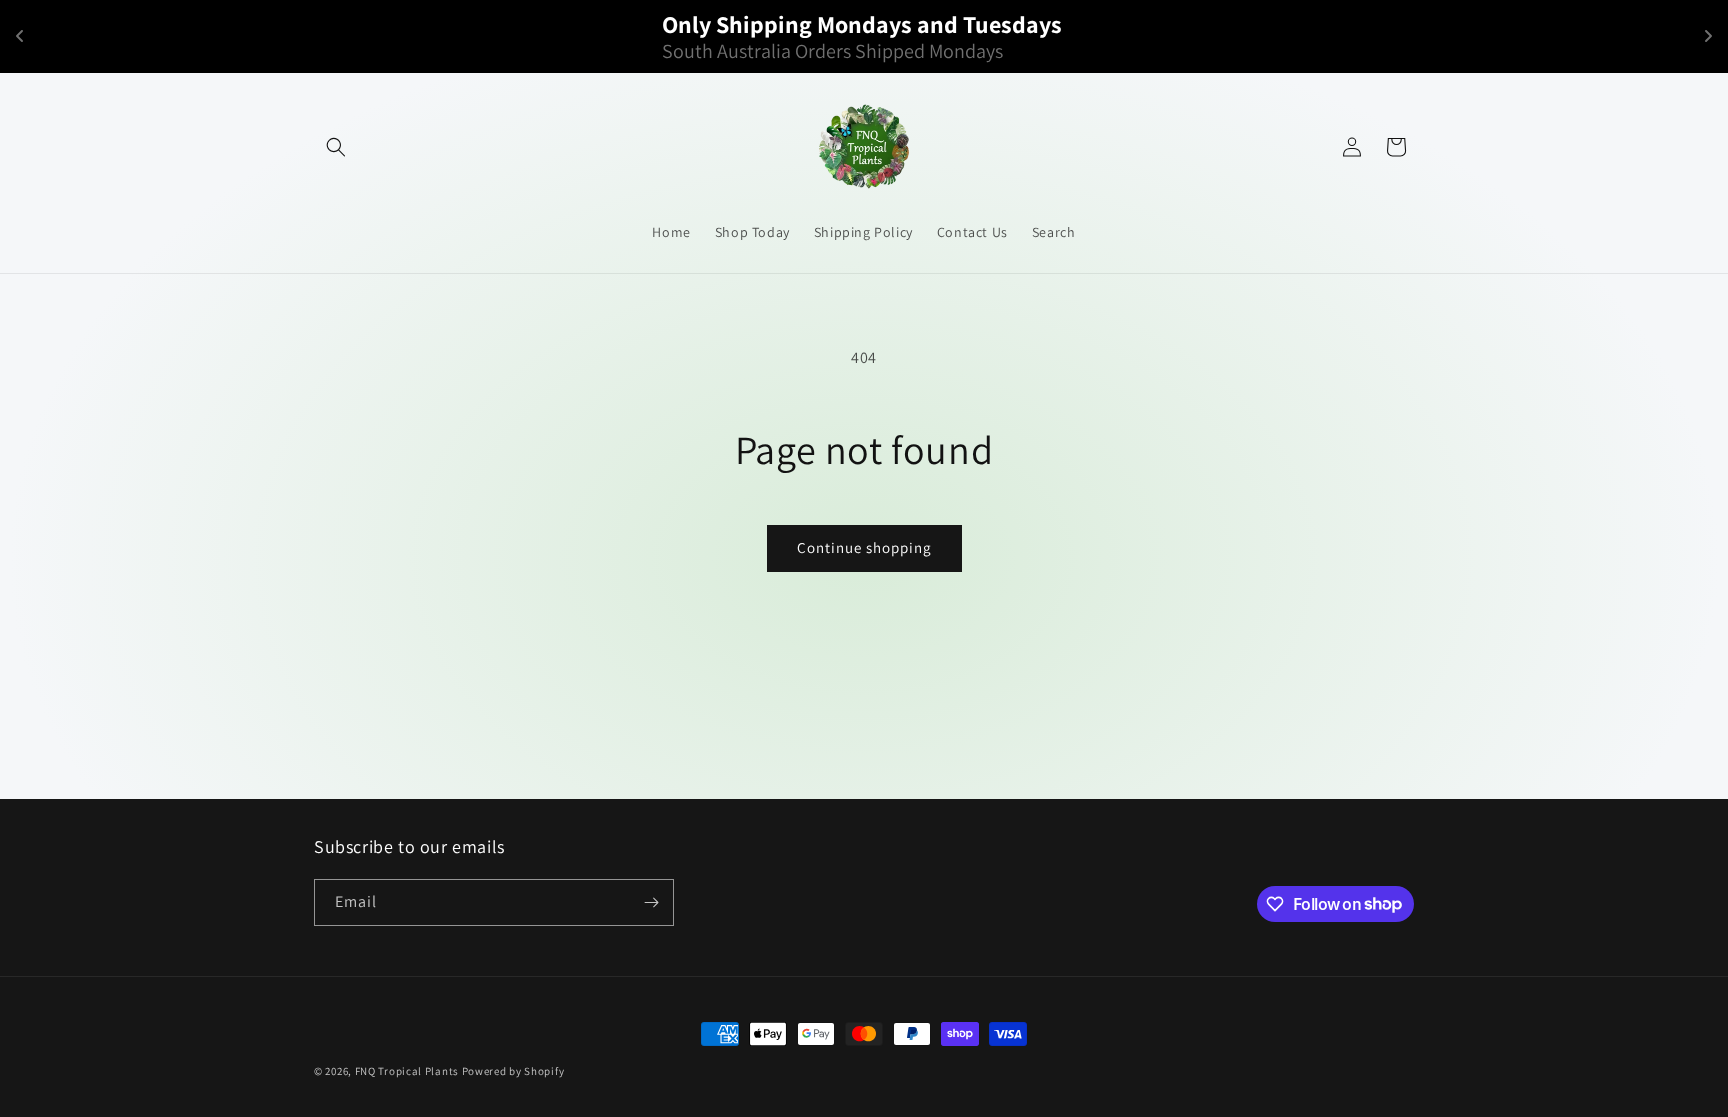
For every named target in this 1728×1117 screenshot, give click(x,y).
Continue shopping (864, 547)
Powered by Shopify (513, 1071)
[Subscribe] (651, 902)
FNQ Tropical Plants (407, 1071)
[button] (336, 147)
